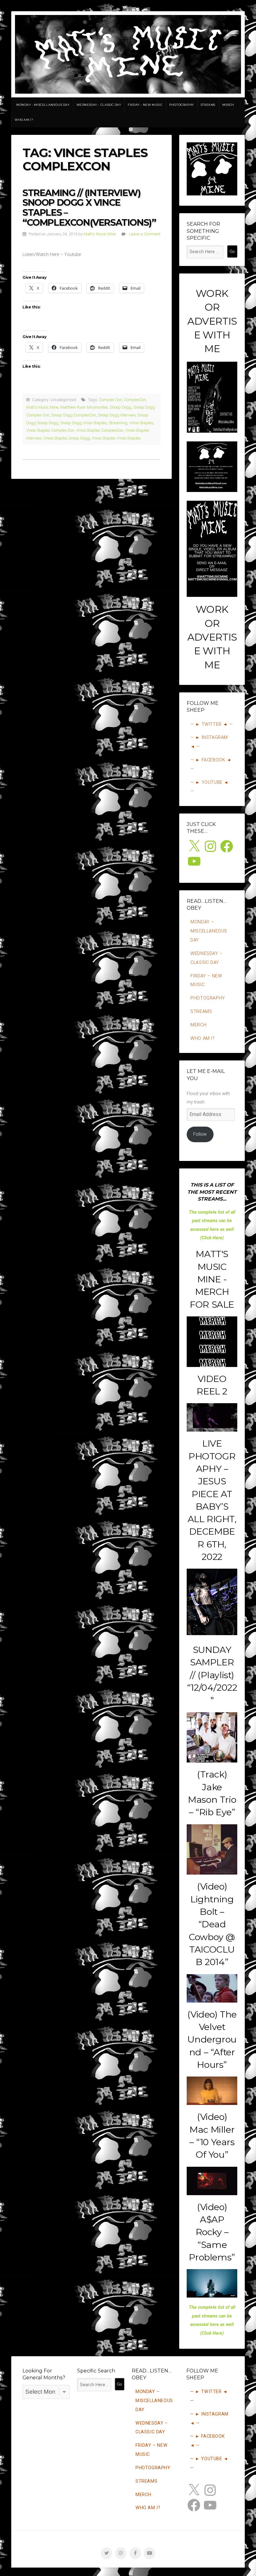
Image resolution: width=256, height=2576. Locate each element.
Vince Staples (141, 423)
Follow (200, 1134)
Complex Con (111, 400)
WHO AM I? (24, 120)
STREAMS (208, 105)
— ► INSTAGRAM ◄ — (209, 742)
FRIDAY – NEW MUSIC (145, 105)
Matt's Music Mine (100, 234)
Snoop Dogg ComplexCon (74, 415)
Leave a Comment (145, 234)
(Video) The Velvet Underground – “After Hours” (212, 2039)
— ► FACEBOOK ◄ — (211, 764)
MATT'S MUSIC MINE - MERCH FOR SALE (212, 1279)
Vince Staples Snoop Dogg (67, 438)
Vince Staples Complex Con (50, 430)
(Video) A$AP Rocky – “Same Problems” (212, 2232)
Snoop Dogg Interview (117, 415)
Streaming (118, 423)
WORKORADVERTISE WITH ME (212, 321)
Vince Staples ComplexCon (100, 430)
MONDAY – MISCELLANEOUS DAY (43, 105)
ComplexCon (135, 400)
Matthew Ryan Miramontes (84, 407)
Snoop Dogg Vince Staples (84, 423)
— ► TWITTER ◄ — (212, 724)
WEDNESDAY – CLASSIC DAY (99, 105)
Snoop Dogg (121, 407)
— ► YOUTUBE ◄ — (209, 787)
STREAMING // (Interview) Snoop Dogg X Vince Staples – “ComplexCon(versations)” (89, 208)
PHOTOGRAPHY (182, 105)
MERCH (228, 105)
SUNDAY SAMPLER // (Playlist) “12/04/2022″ (212, 1675)
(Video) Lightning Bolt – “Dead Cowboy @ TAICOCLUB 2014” (212, 1924)
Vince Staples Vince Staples (116, 438)
